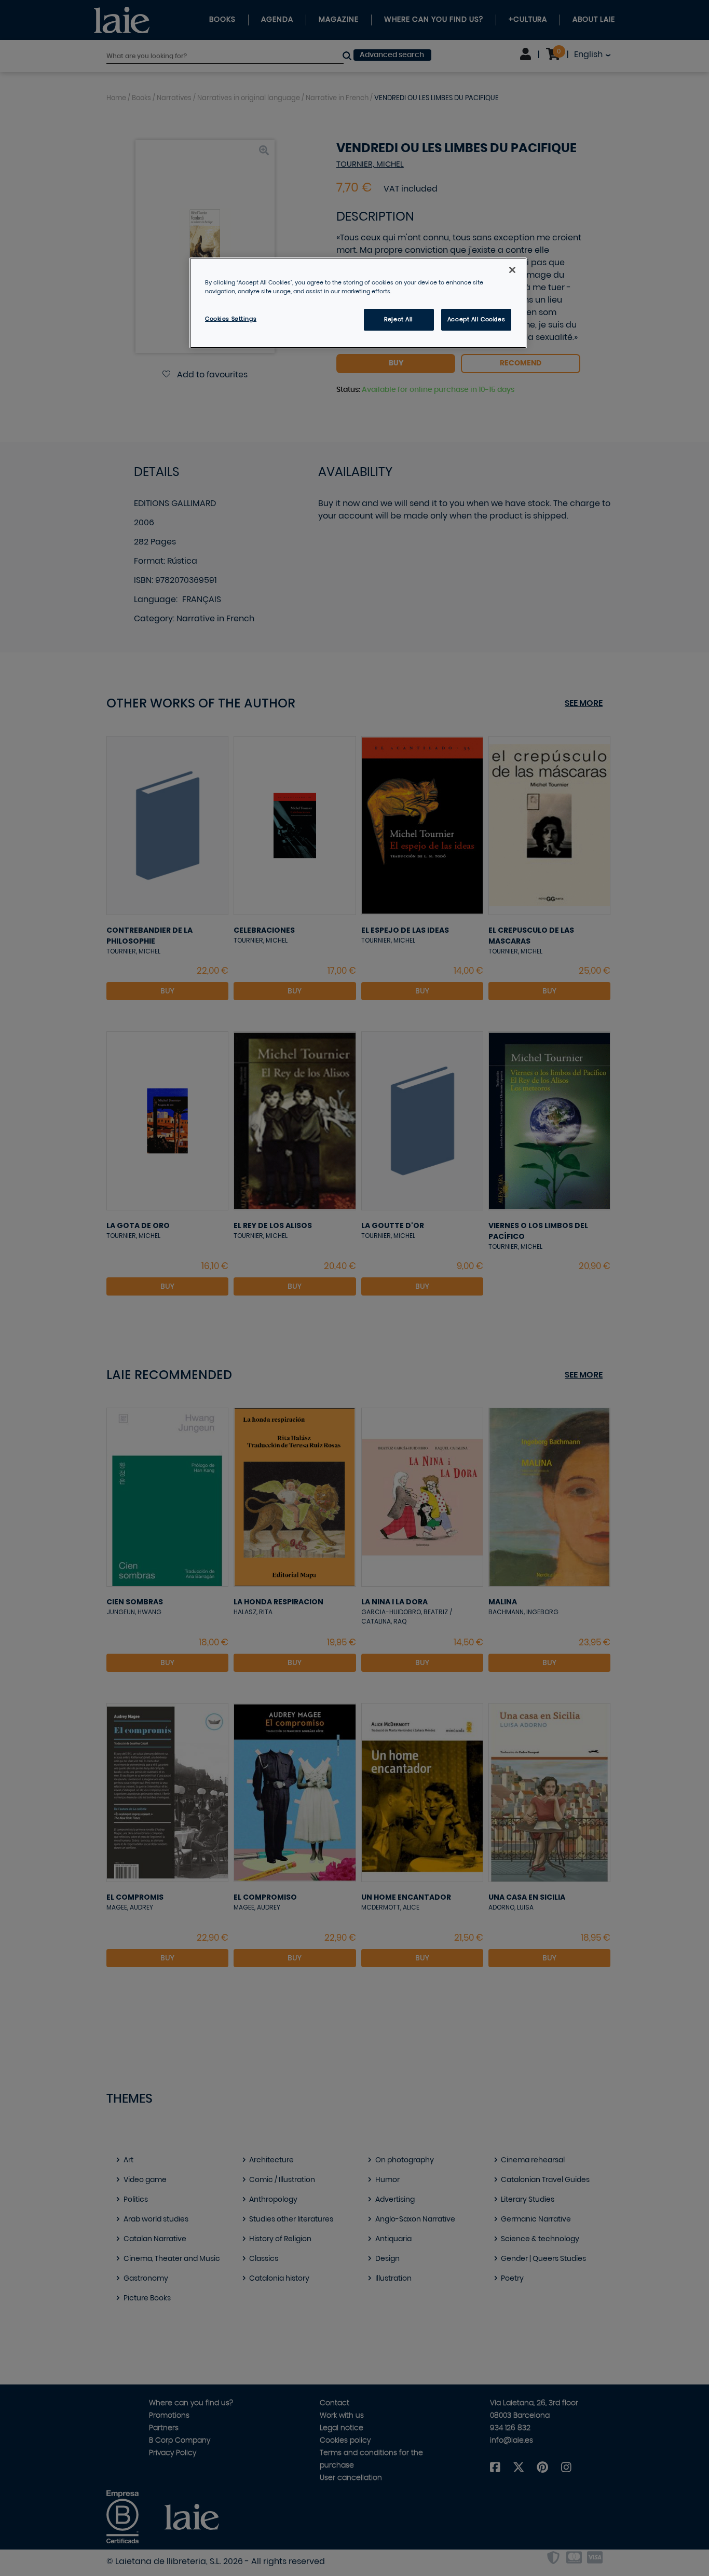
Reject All (399, 319)
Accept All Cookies (476, 319)
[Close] (512, 270)
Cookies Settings (231, 319)
